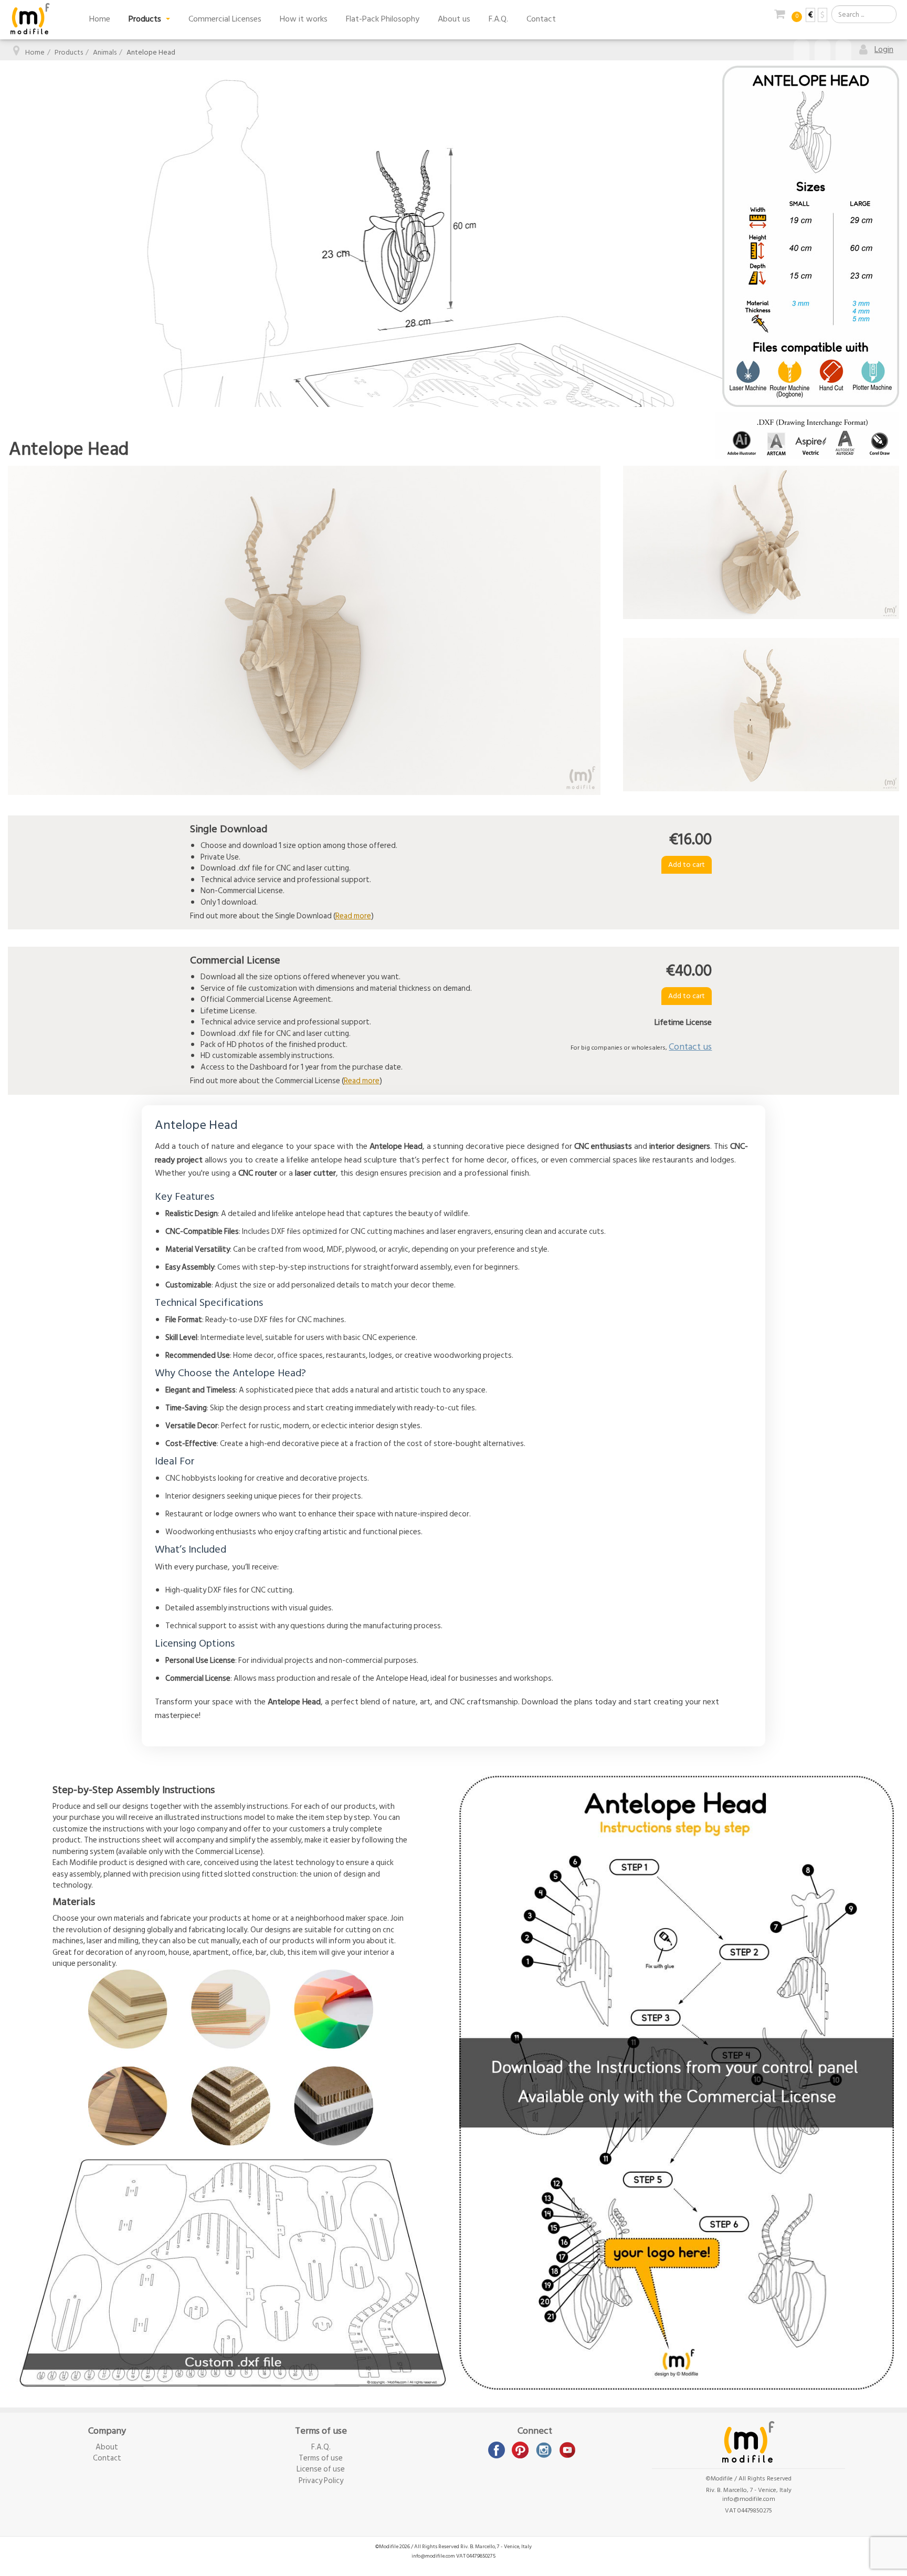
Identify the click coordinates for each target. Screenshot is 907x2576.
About (107, 2447)
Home (100, 19)
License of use (321, 2469)
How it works (304, 19)
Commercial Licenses (225, 19)
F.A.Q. (498, 19)
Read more (353, 916)
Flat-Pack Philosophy (383, 19)
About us (454, 19)
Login (884, 49)
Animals (105, 52)
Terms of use (321, 2458)
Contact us (690, 1047)
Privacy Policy (321, 2481)
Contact (541, 19)
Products (146, 19)
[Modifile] (30, 19)
